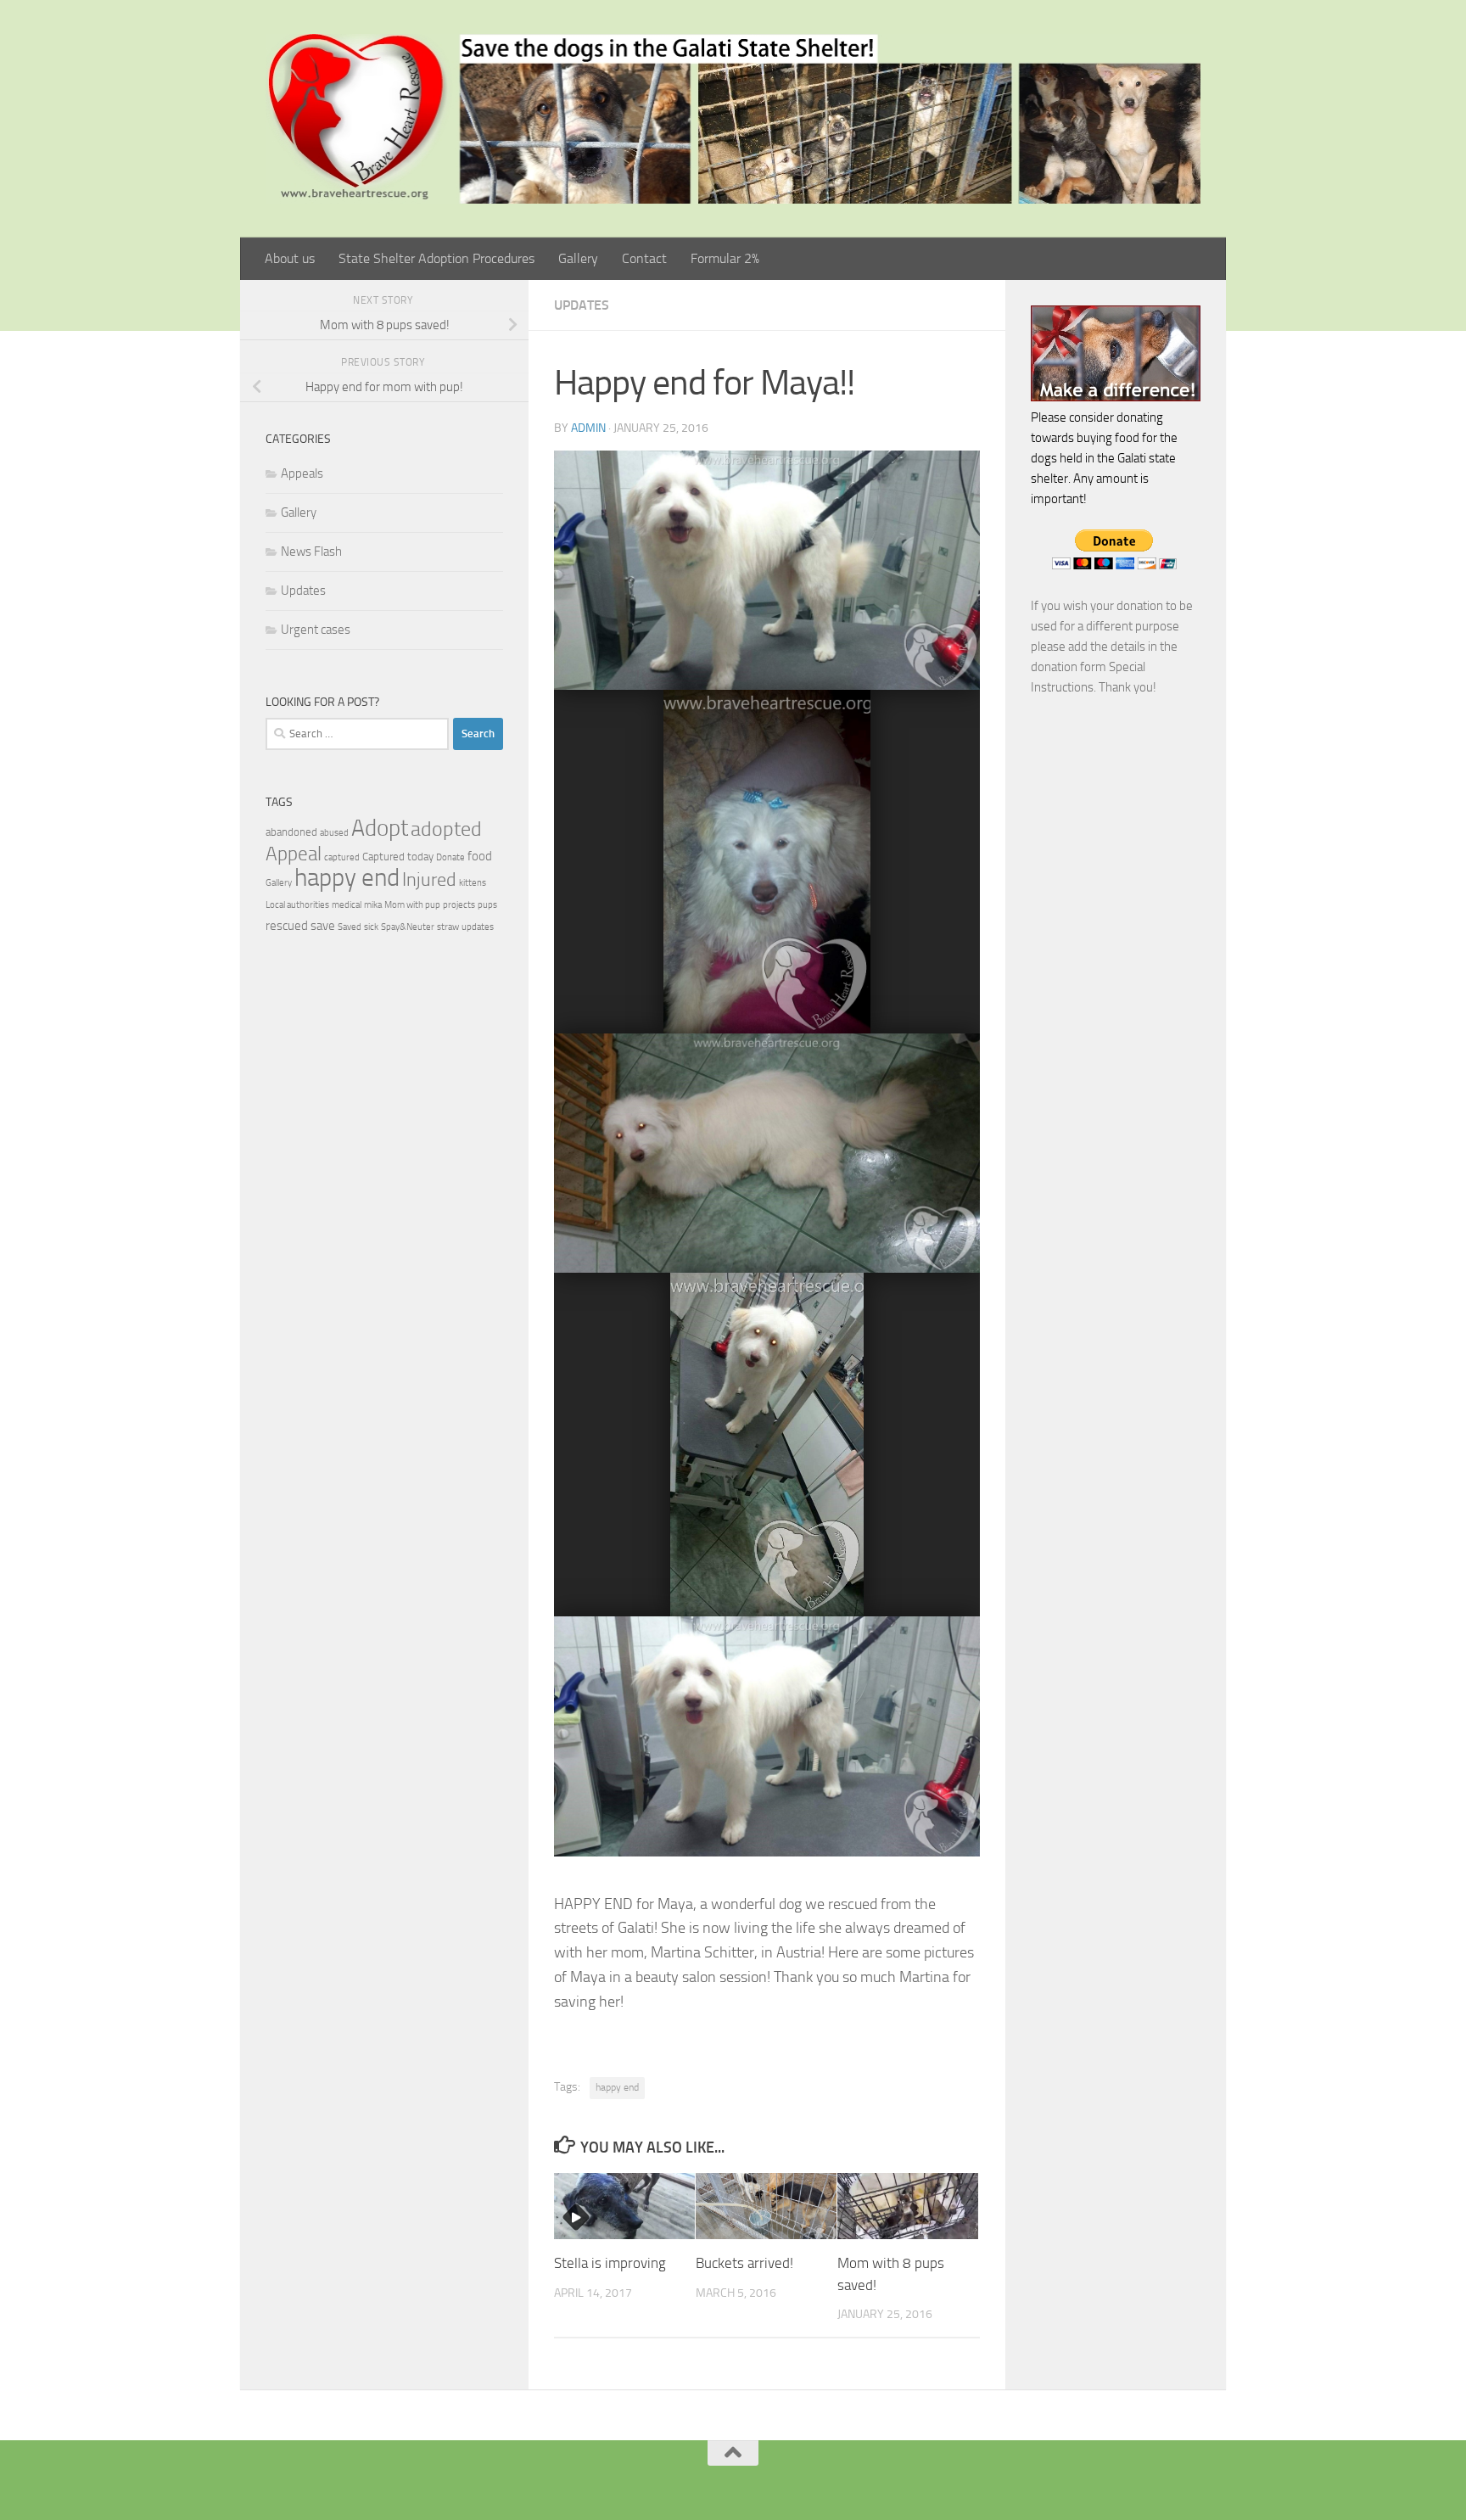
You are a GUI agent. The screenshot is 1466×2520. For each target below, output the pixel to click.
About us (290, 258)
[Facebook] (706, 2481)
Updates (582, 305)
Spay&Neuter (408, 927)
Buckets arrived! (744, 2263)
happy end (617, 2087)
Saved (350, 927)
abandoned (291, 832)
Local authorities (297, 905)
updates (478, 927)
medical (347, 905)
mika (373, 905)
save (323, 926)
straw (448, 927)
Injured (429, 880)
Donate (450, 857)
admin (588, 428)
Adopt (380, 828)
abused (334, 833)
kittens (473, 883)
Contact (644, 258)
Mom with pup (412, 905)
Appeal (294, 854)
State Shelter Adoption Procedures (436, 258)
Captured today (398, 857)
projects (459, 905)
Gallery (578, 258)
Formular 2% (725, 258)
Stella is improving (610, 2263)
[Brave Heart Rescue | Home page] (733, 119)
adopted (446, 829)
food (480, 856)
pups (487, 905)
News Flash (311, 552)
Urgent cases (316, 630)
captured (342, 857)
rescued (287, 926)
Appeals (302, 473)
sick (371, 927)
